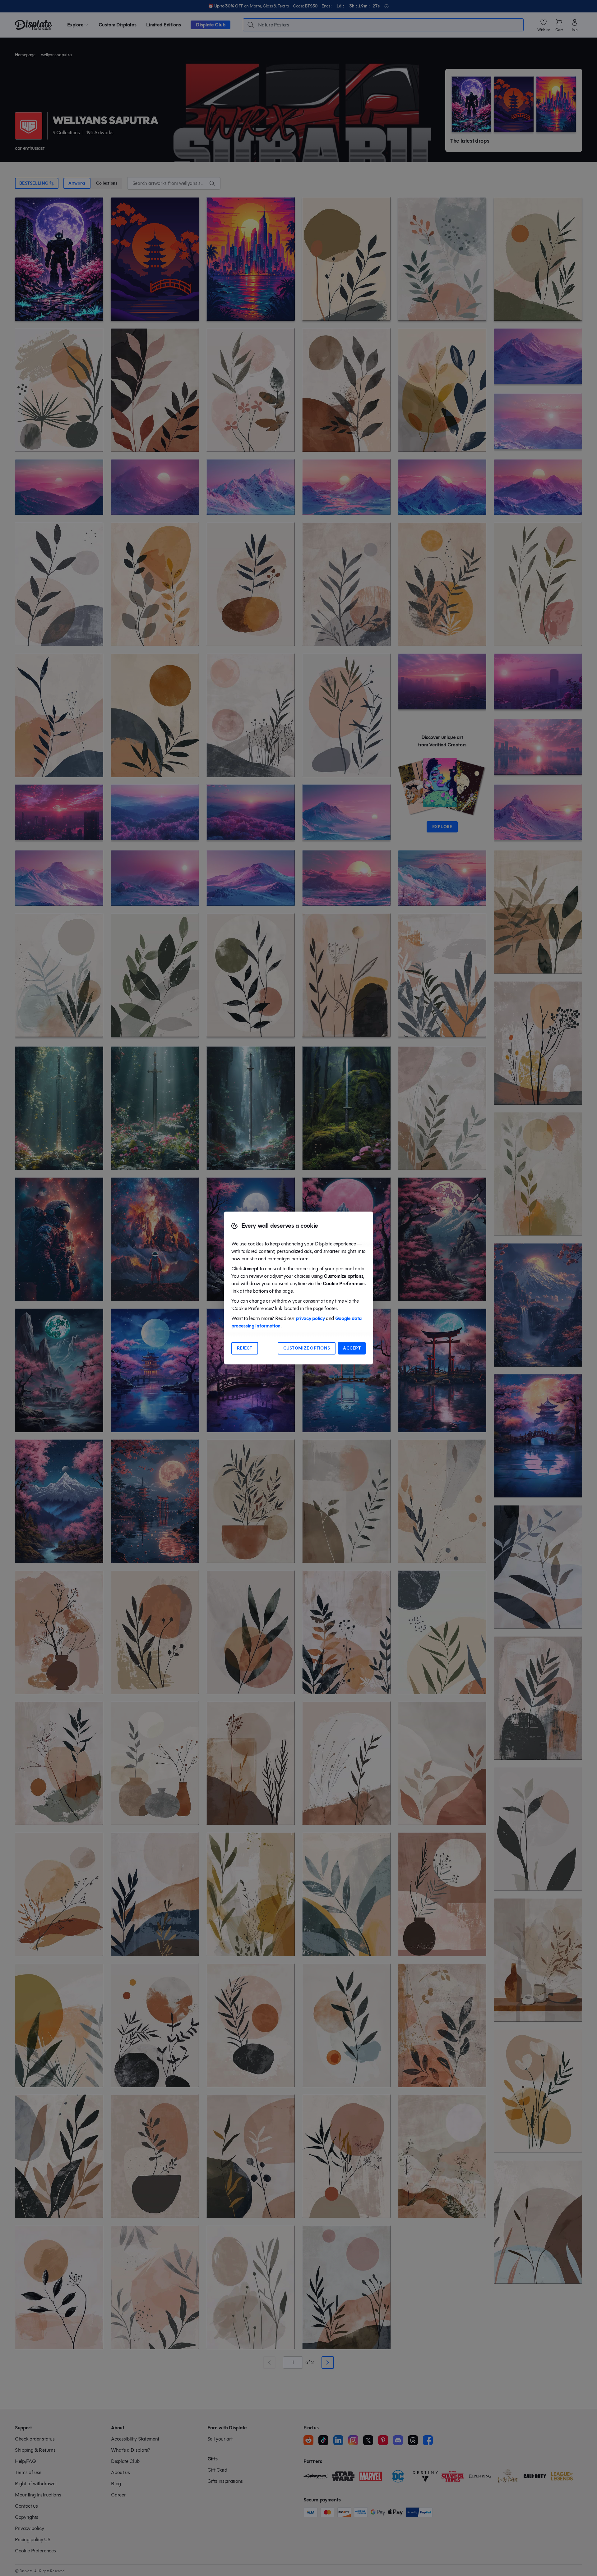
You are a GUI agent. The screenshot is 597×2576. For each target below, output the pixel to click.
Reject (245, 1348)
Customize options (307, 1348)
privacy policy (310, 1318)
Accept (352, 1348)
